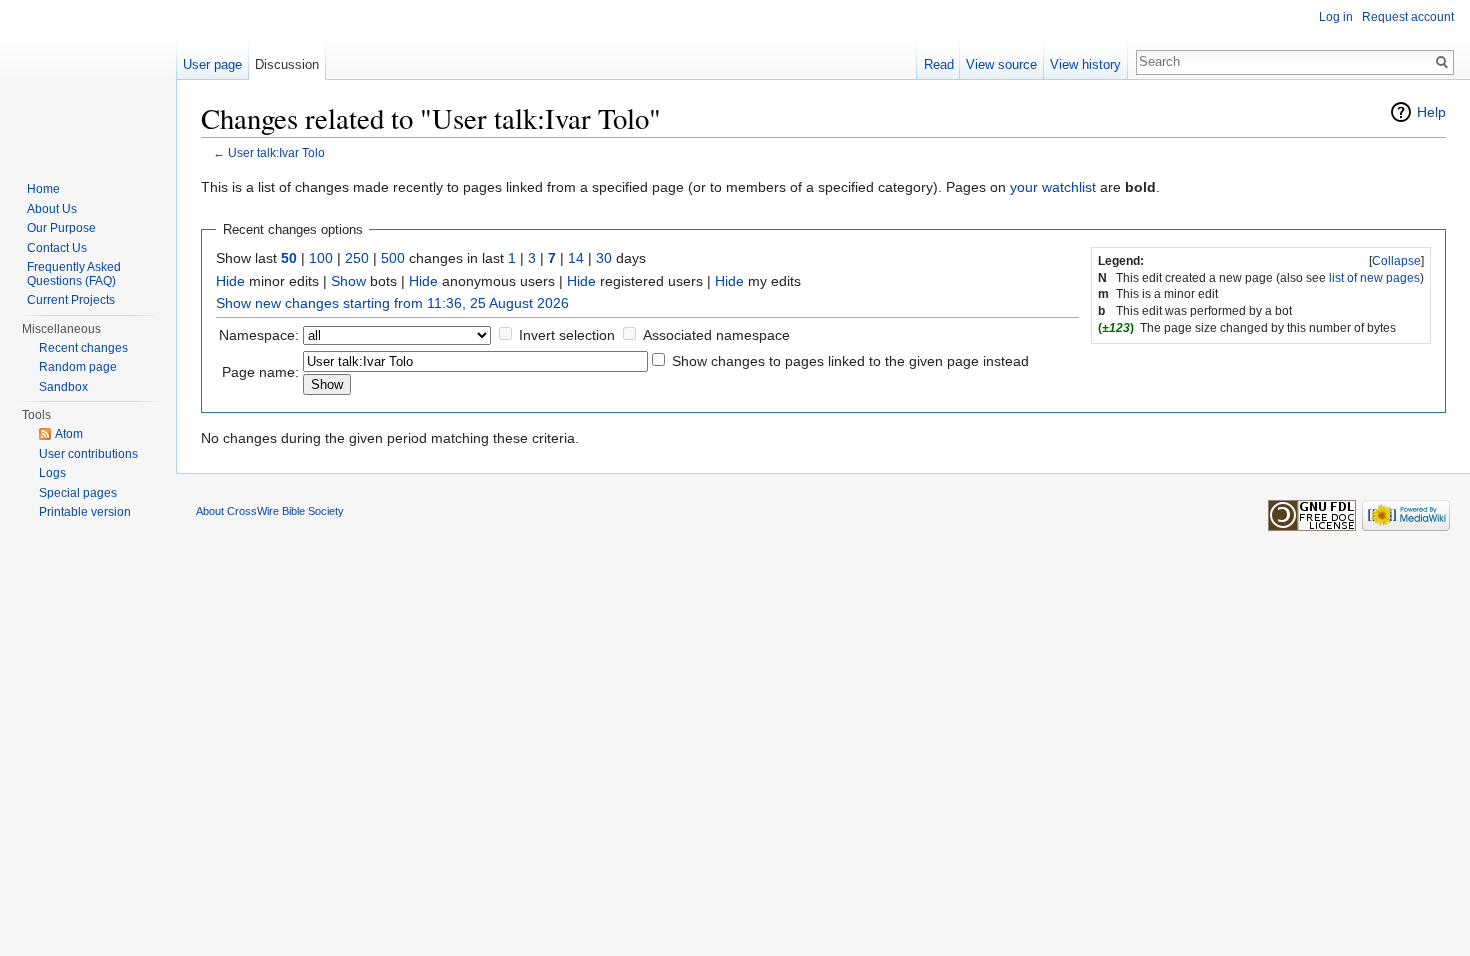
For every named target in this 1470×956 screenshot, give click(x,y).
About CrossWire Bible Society (270, 511)
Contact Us (57, 248)
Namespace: (259, 335)
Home (43, 189)
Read (939, 64)
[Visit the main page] (88, 80)
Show (348, 281)
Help (1431, 112)
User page (212, 64)
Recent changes (83, 348)
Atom (69, 434)
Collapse (1396, 261)
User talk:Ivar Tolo (276, 152)
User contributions (88, 454)
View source (1001, 64)
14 (576, 258)
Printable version (85, 512)
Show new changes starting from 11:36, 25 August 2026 (392, 303)
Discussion (287, 64)
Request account (1408, 17)
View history (1085, 64)
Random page (78, 367)
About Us (52, 209)
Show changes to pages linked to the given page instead (850, 361)
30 (604, 258)
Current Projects (71, 300)
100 (321, 258)
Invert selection (567, 335)
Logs (52, 473)
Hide (230, 281)
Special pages (78, 493)
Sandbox (63, 387)
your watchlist (1053, 187)
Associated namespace (716, 335)
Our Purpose (61, 228)
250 (357, 258)
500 (393, 258)
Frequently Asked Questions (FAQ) (74, 274)
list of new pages (1374, 278)
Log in (1336, 17)
